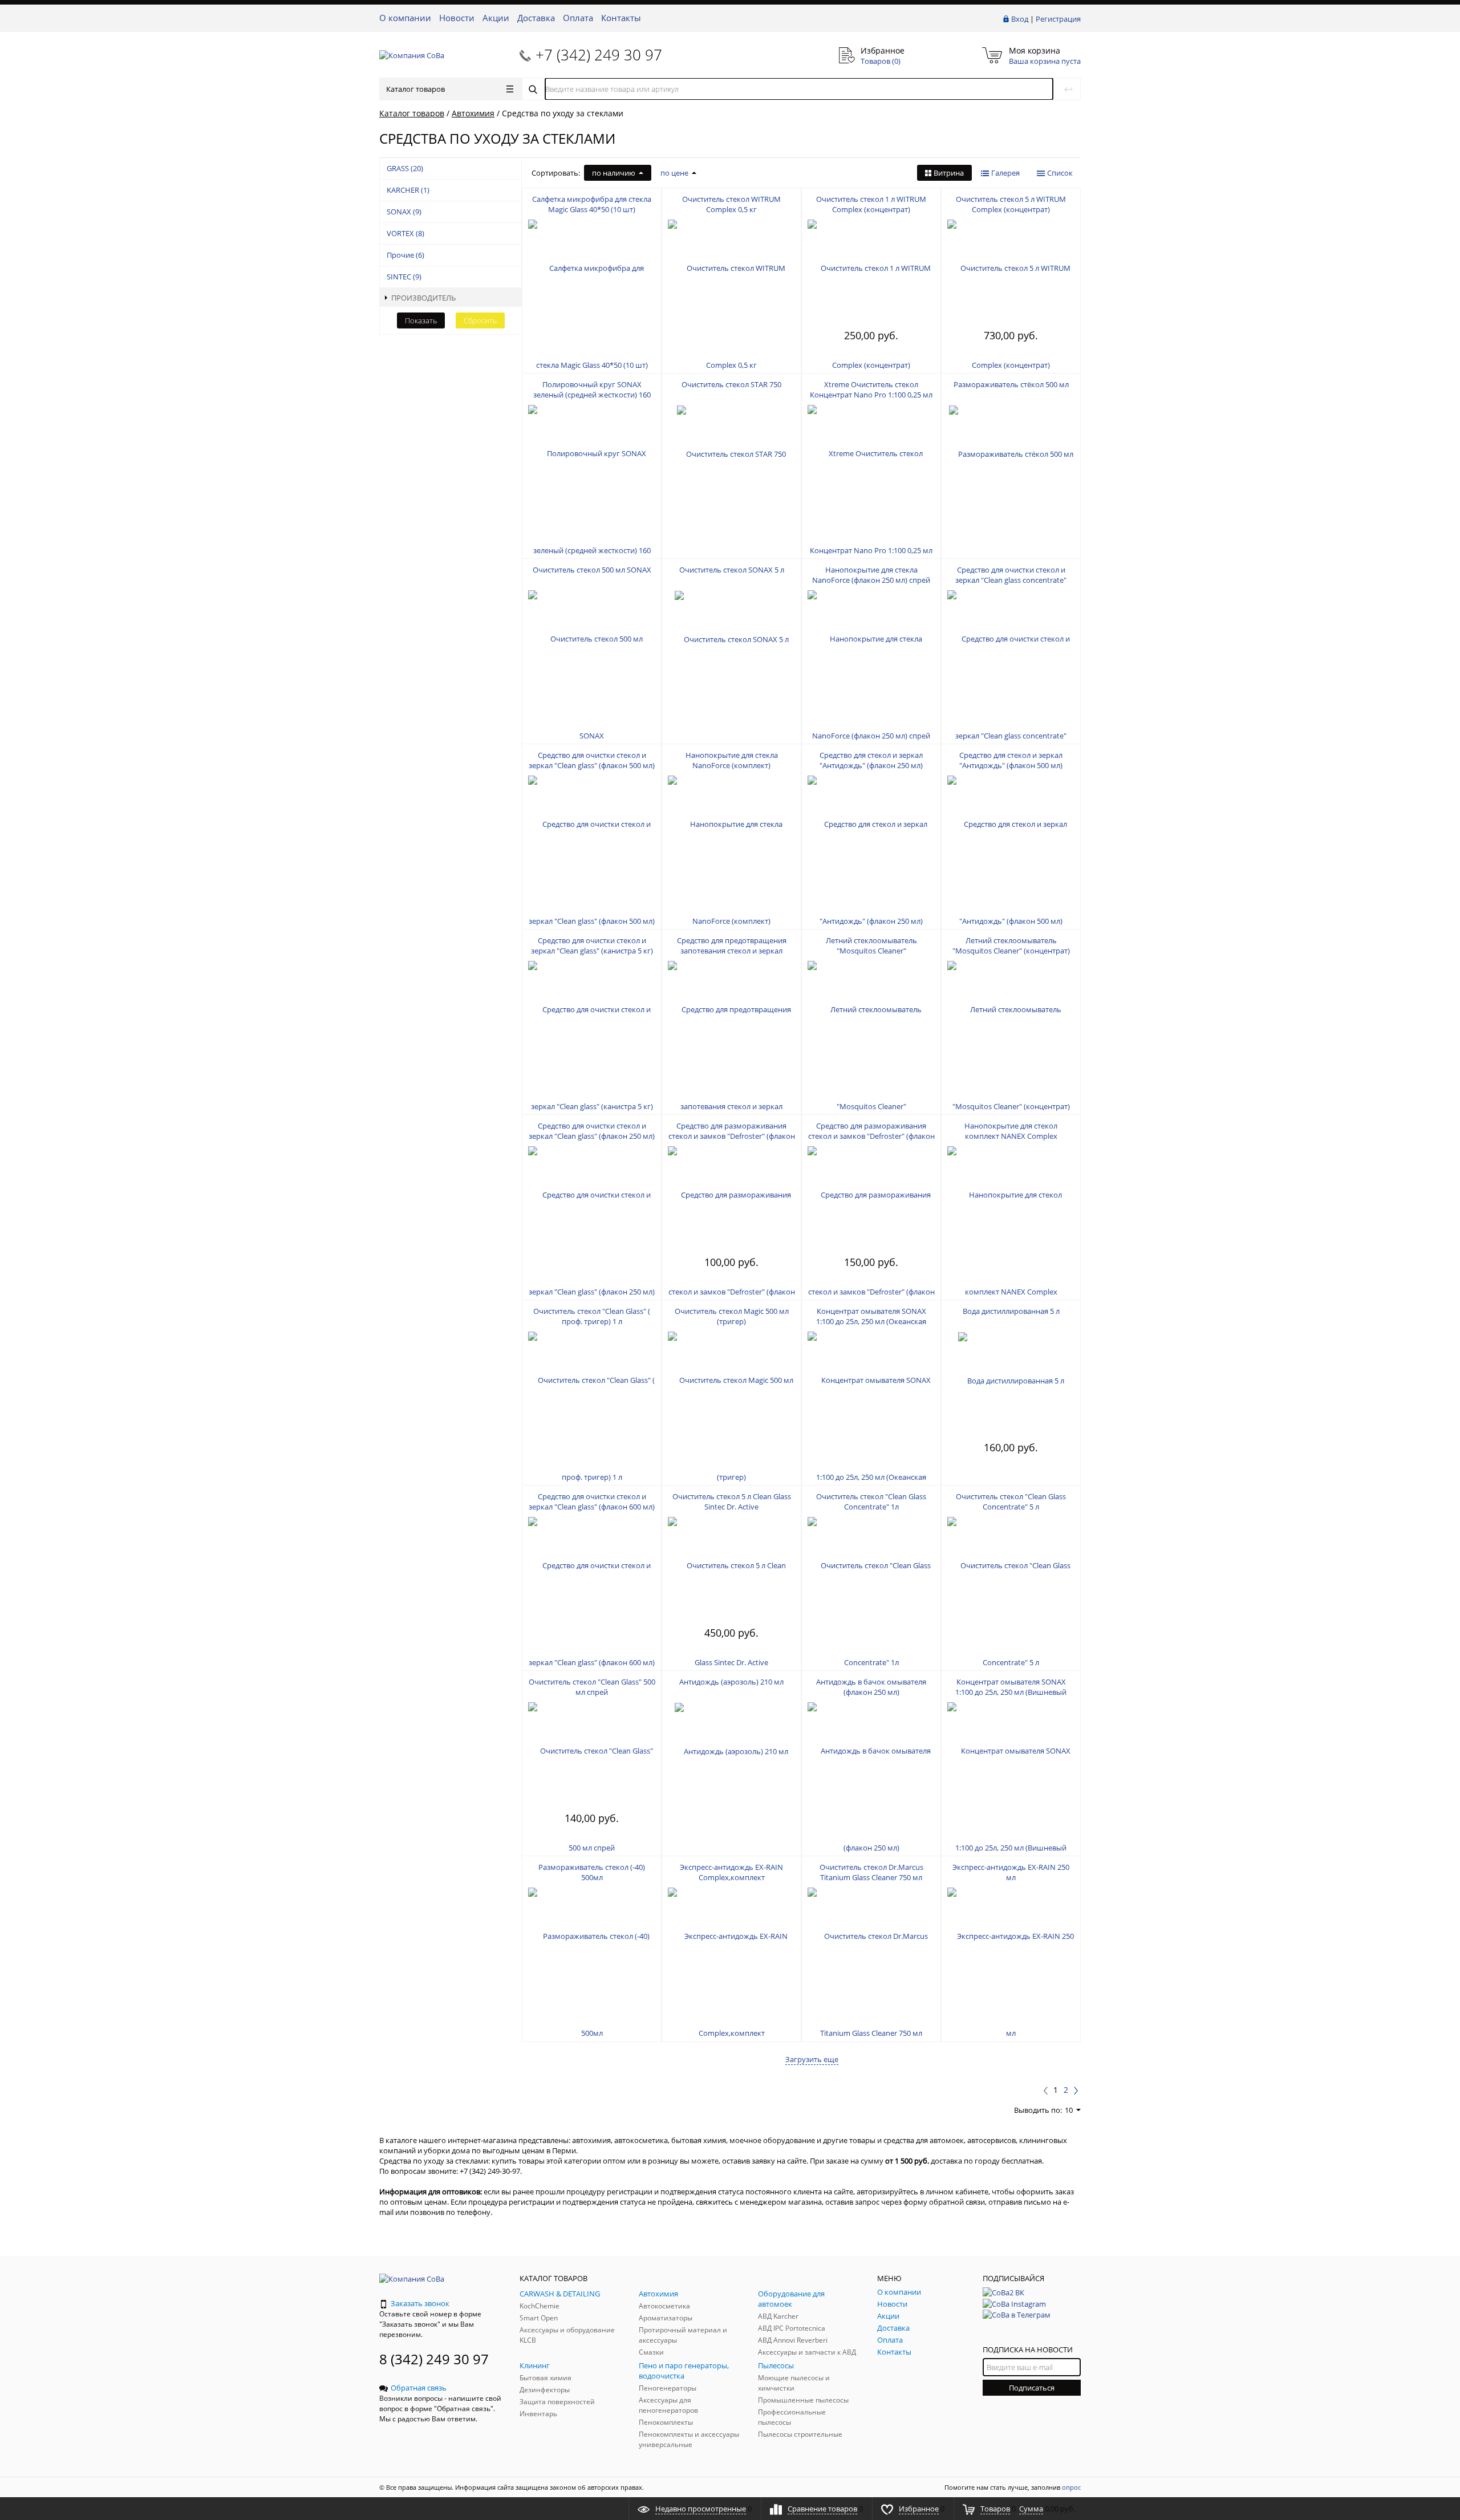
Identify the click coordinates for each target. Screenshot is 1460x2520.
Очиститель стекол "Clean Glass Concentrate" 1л (871, 1502)
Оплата (578, 18)
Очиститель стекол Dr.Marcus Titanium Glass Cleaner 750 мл (871, 1872)
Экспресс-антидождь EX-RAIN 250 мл (1011, 1872)
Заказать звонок (420, 2303)
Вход (1020, 19)
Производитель (423, 298)
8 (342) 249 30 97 (434, 2359)
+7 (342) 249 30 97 (599, 55)
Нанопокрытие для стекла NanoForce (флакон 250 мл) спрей (871, 575)
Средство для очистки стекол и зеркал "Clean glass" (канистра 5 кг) (592, 945)
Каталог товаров (415, 89)
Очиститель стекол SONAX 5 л (732, 570)
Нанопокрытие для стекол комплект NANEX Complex (1011, 1131)
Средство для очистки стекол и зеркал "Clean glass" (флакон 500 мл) (592, 760)
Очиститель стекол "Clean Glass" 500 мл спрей (592, 1687)
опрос (1071, 2487)
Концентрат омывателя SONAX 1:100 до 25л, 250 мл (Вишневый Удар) (1011, 1692)
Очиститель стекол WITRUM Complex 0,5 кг (731, 204)
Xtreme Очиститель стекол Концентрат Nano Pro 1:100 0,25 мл (871, 389)
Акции (496, 18)
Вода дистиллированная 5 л (1011, 1311)
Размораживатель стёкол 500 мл (1011, 384)
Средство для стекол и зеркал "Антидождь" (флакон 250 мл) (871, 760)
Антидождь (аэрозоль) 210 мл (731, 1682)
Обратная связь (419, 2388)
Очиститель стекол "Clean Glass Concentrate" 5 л (1011, 1502)
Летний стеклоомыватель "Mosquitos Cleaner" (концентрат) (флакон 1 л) (1011, 951)
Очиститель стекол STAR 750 (731, 384)
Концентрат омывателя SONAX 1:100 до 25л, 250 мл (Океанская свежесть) (871, 1321)
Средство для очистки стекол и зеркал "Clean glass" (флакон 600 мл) (592, 1502)
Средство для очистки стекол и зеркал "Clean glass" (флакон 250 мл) (592, 1131)
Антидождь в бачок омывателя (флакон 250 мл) (871, 1687)
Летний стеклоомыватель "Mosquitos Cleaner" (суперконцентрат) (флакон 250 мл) (871, 951)
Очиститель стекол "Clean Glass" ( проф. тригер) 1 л (592, 1316)
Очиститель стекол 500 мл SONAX (592, 570)
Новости (457, 18)
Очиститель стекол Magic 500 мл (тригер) (732, 1316)
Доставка (536, 18)
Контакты (621, 18)
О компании (405, 18)
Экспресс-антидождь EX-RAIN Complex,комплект (731, 1872)
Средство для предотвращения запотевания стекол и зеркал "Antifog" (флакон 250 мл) (732, 951)
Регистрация (1058, 19)
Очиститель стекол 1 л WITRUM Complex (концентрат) (871, 204)
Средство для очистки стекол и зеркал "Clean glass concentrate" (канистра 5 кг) (1011, 580)
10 (1069, 2110)
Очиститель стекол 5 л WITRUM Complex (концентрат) (1011, 204)
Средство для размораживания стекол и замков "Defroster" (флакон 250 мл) (732, 1136)
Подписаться (1032, 2388)
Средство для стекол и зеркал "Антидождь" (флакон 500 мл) (1011, 760)
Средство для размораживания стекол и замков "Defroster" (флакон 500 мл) (871, 1136)
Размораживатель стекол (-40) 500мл (592, 1872)
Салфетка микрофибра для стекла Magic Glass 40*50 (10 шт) (592, 204)
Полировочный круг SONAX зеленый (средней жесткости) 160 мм (592, 395)
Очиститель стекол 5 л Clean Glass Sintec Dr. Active (732, 1502)
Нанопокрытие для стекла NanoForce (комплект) (732, 760)
